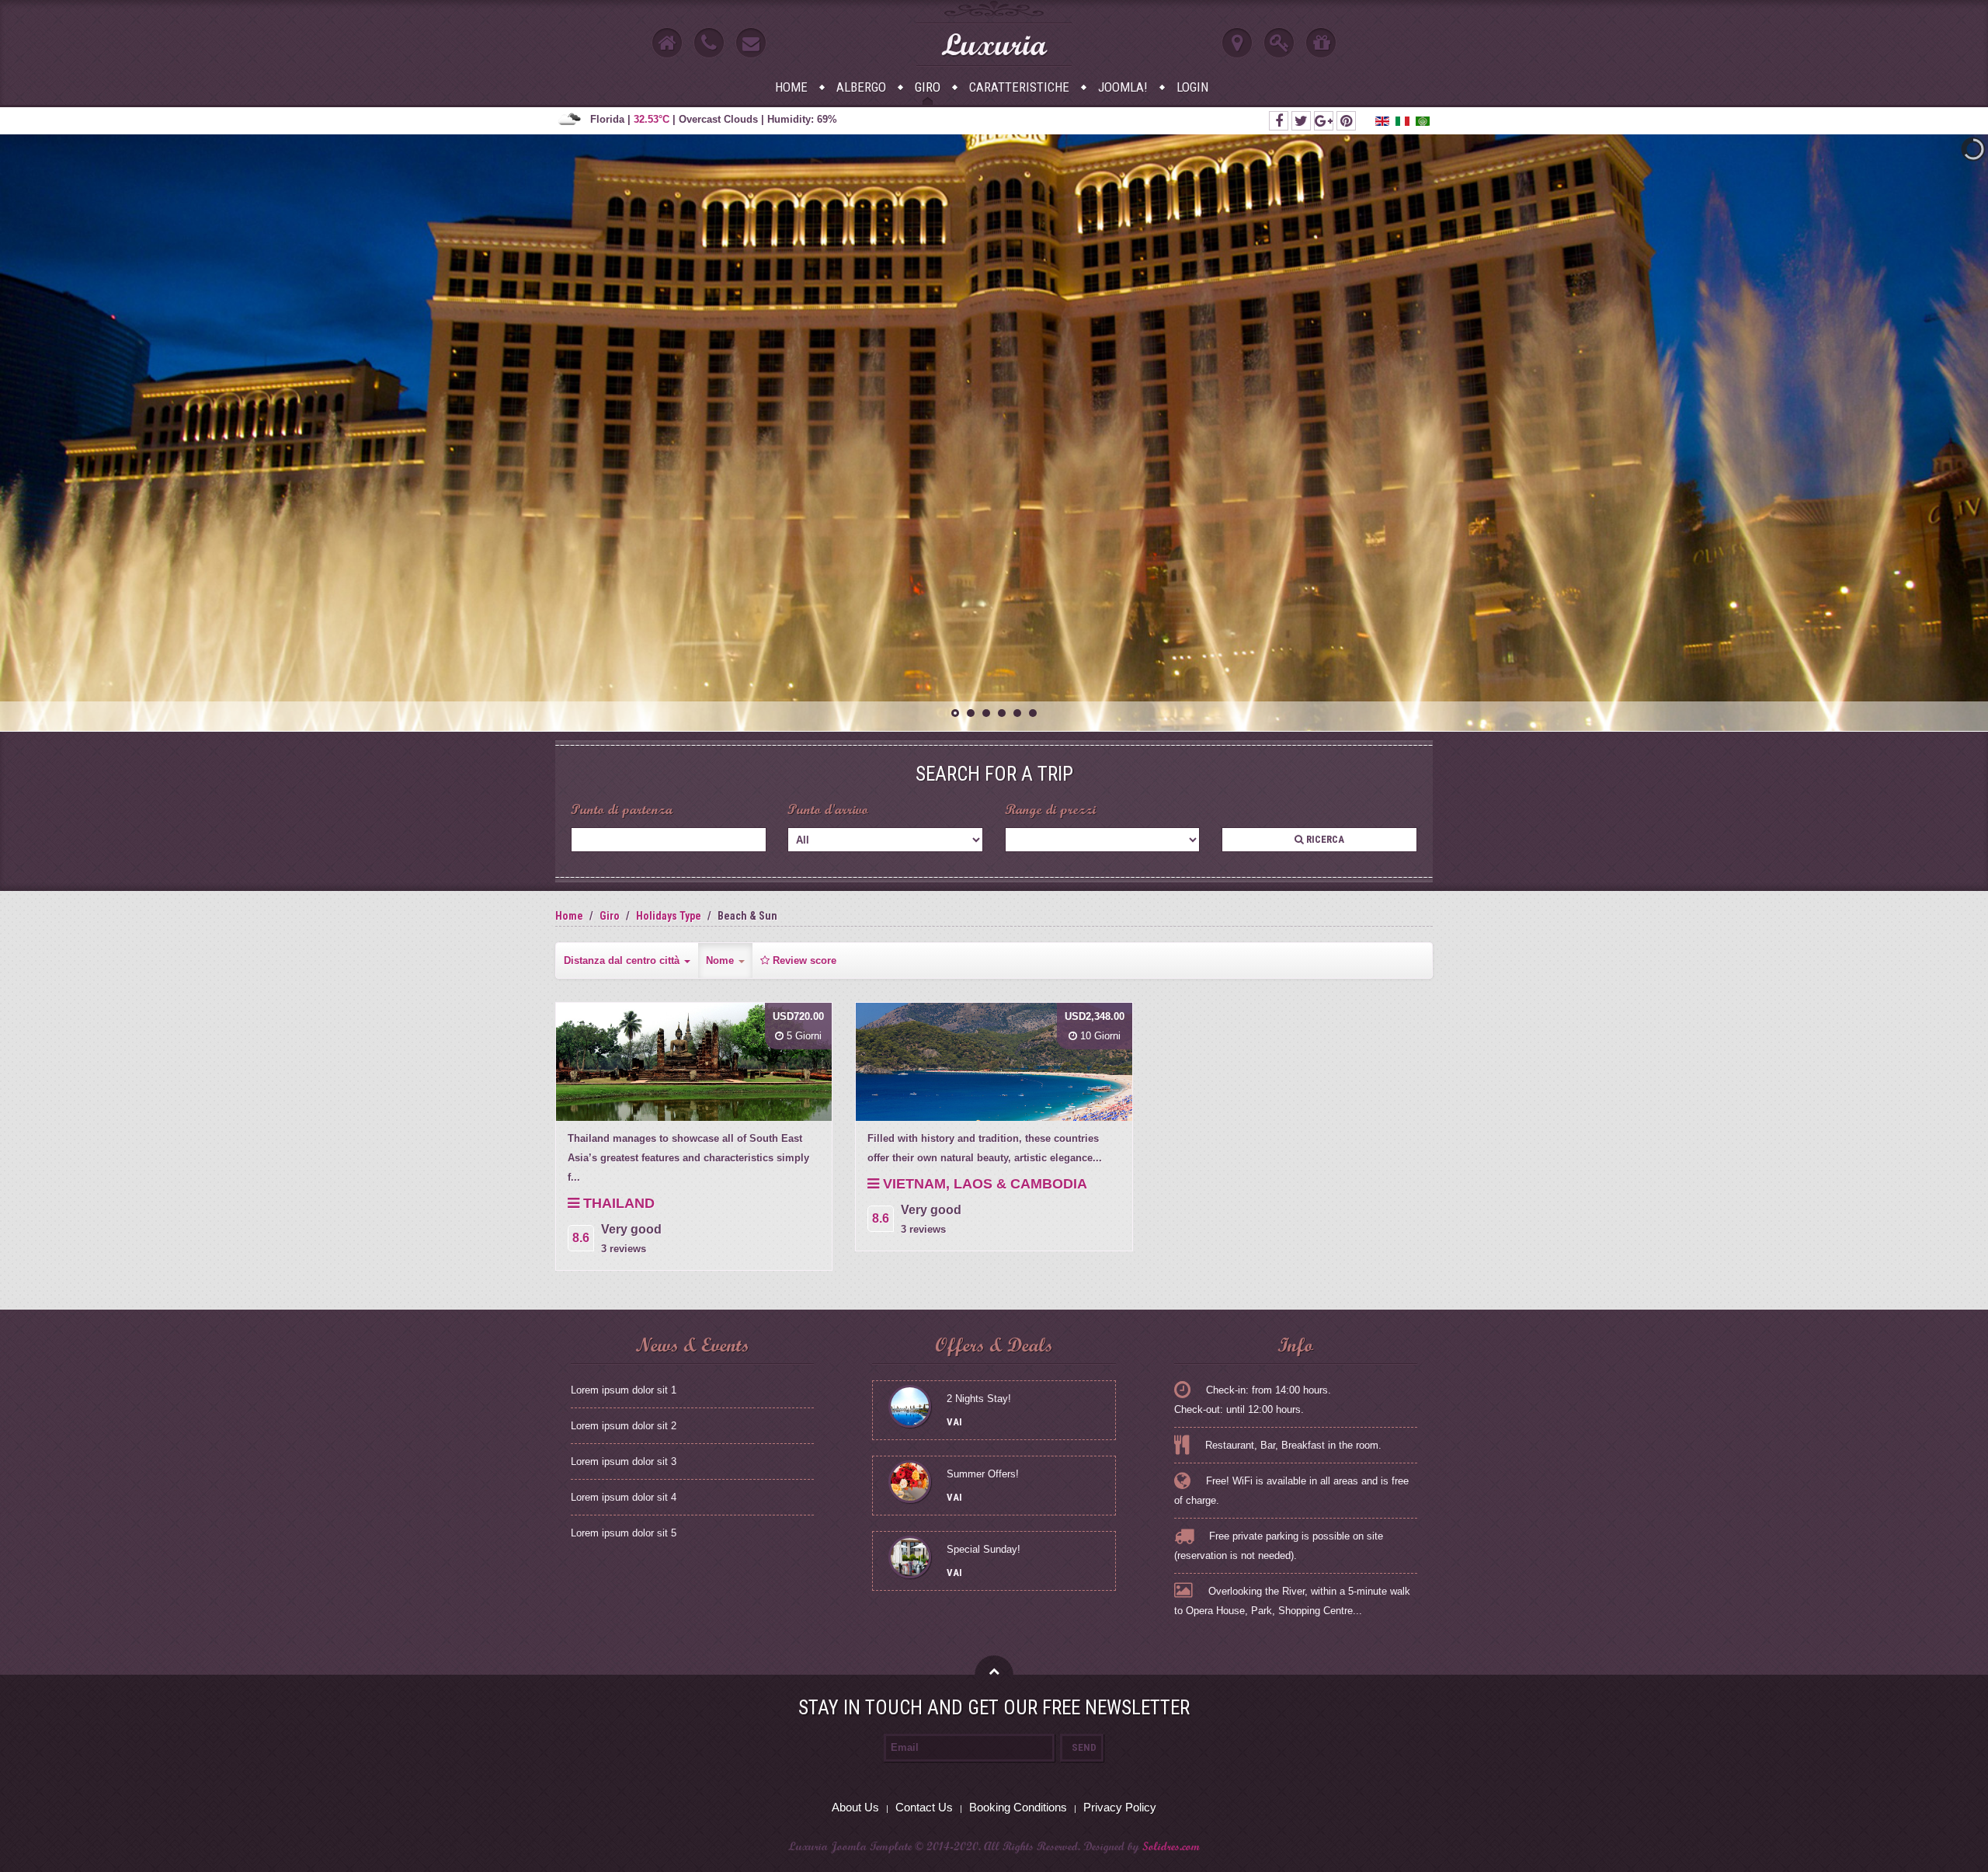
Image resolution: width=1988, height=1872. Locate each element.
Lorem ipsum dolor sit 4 (624, 1497)
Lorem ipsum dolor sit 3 (624, 1461)
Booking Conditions (1018, 1807)
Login (1192, 87)
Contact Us (924, 1807)
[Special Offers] (1321, 43)
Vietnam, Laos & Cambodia (983, 1184)
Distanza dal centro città (623, 960)
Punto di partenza (622, 810)
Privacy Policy (1120, 1807)
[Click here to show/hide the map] (1237, 43)
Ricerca (1324, 839)
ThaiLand (617, 1203)
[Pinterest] (1346, 121)
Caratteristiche (1019, 87)
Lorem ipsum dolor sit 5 (624, 1533)
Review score (803, 960)
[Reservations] (1279, 43)
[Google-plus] (1324, 121)
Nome (721, 960)
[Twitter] (1301, 121)
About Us (855, 1807)
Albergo (861, 87)
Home (791, 87)
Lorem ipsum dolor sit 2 (624, 1426)
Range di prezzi (1050, 810)
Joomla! (1123, 87)
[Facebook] (1279, 121)
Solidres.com (1171, 1846)
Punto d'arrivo (828, 810)
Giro (928, 87)
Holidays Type (669, 916)
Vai (954, 1422)
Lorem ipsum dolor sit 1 (624, 1390)
